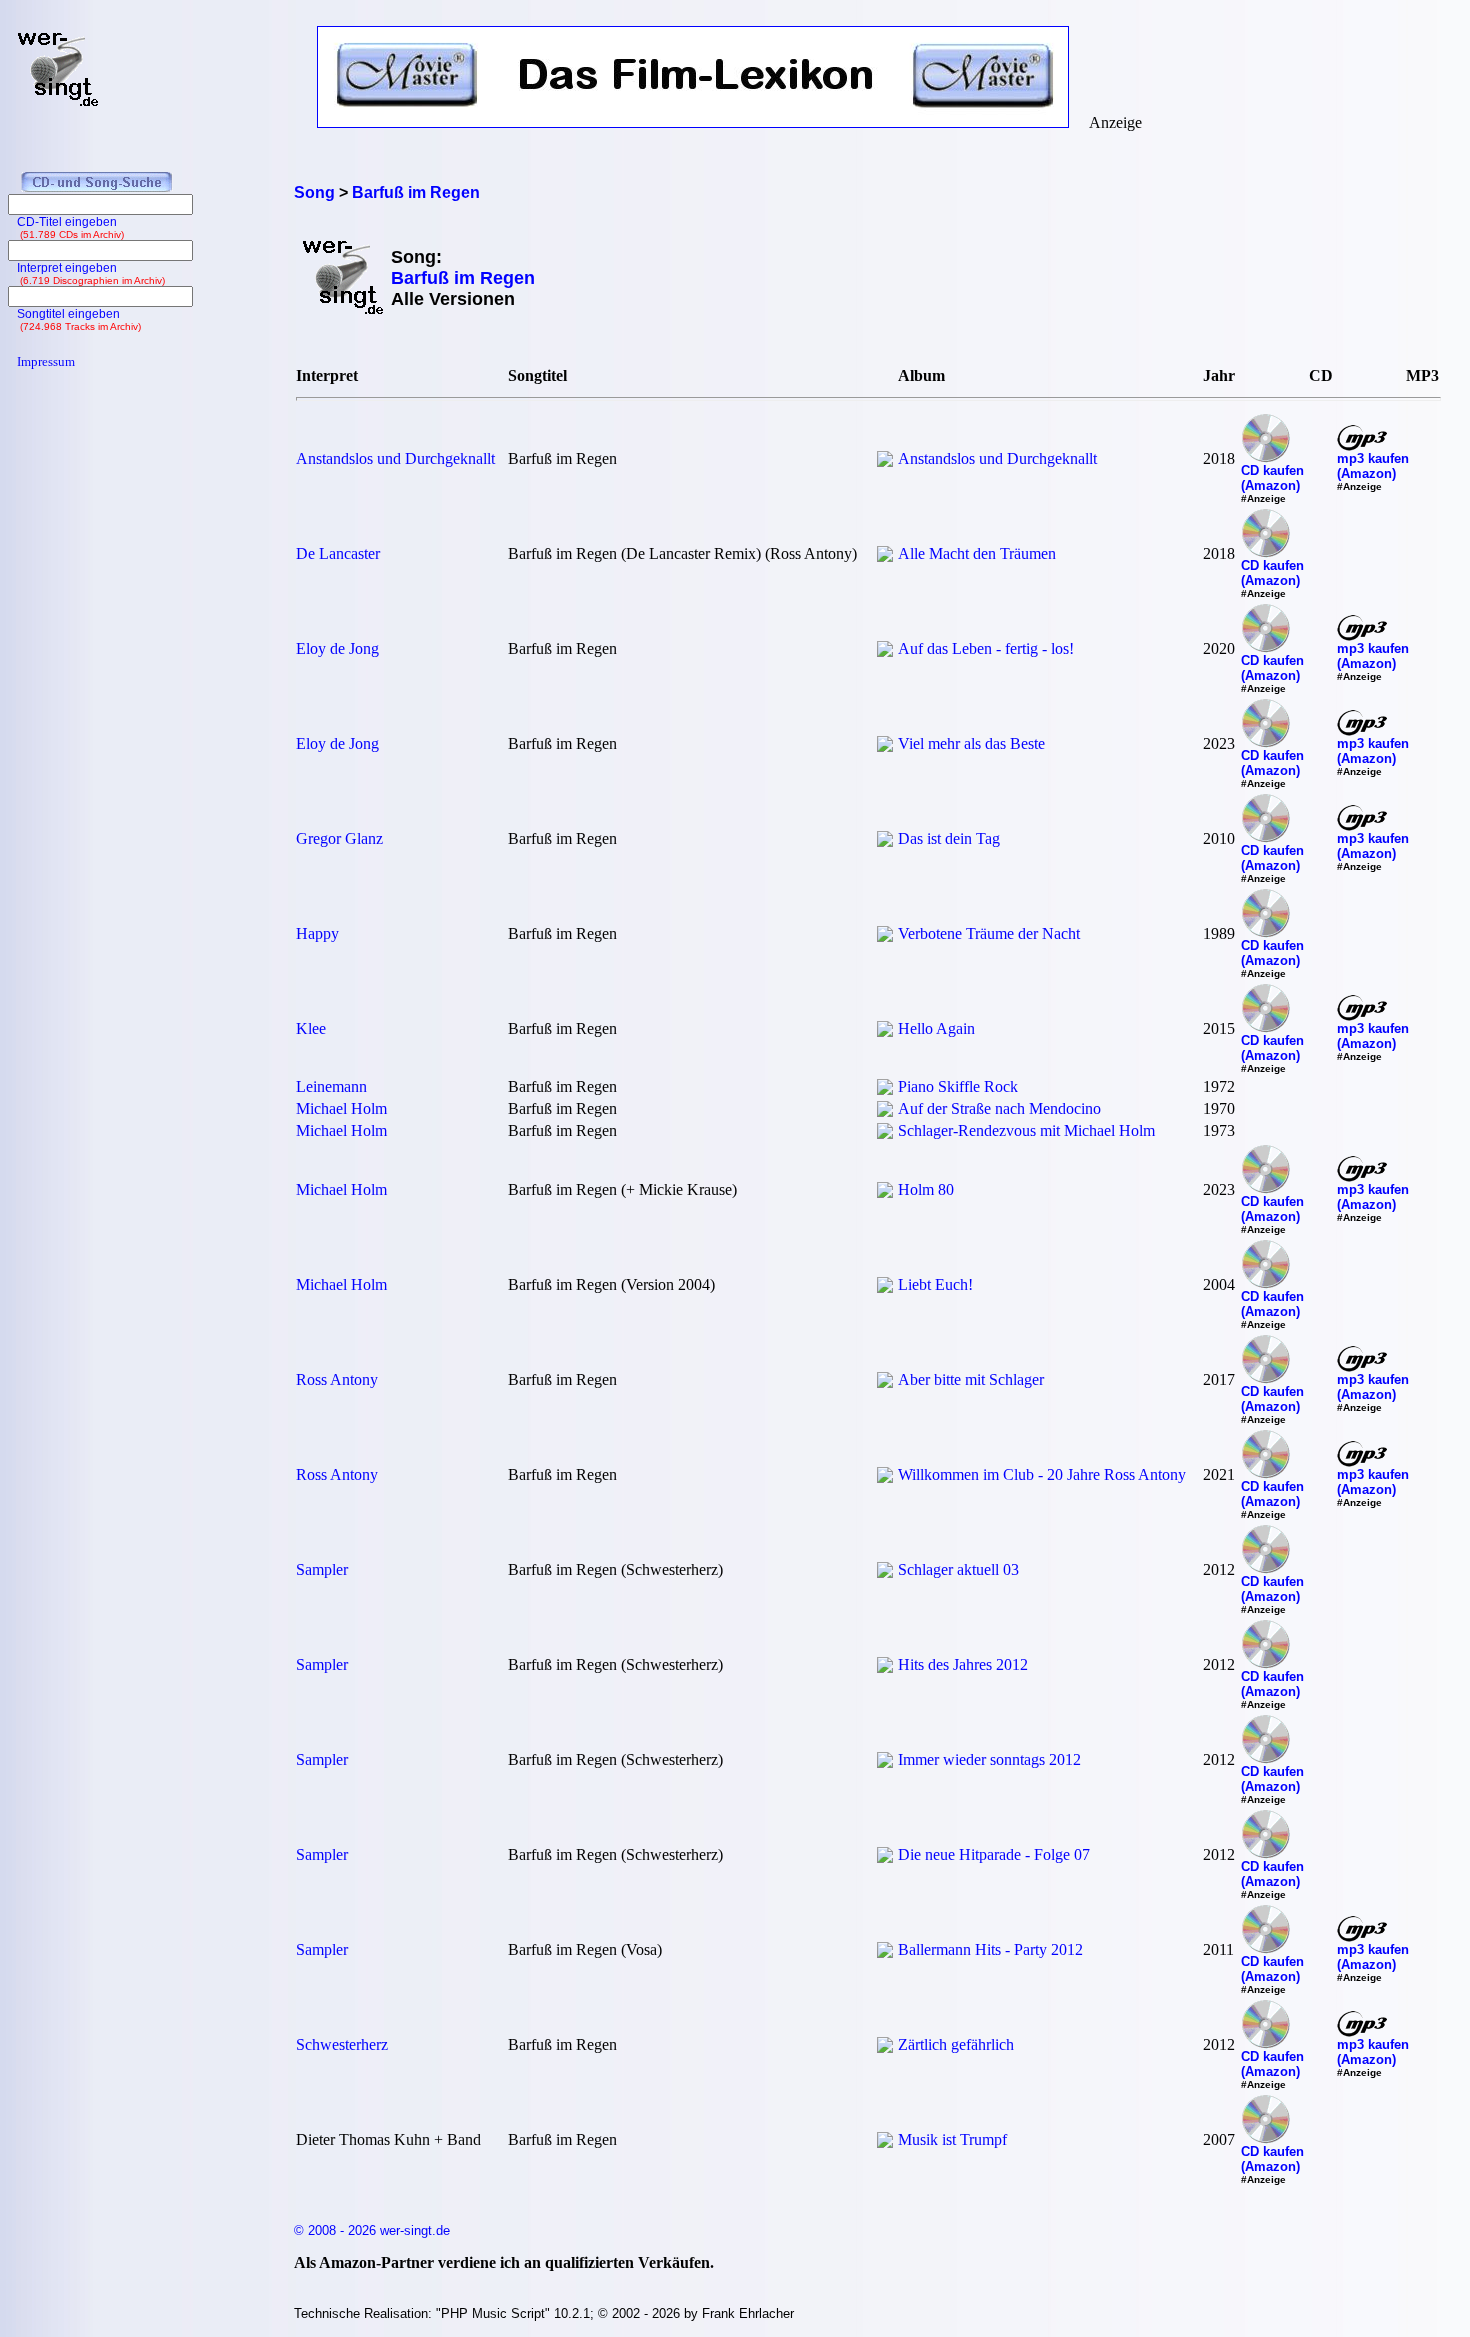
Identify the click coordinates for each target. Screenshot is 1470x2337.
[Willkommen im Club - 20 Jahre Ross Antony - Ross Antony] (885, 1477)
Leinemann (331, 1086)
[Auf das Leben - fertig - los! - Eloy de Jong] (885, 651)
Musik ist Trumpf (952, 2139)
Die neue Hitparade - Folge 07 (994, 1854)
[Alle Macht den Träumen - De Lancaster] (885, 556)
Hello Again (936, 1028)
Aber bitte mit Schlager (971, 1379)
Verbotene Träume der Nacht (989, 933)
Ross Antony (337, 1379)
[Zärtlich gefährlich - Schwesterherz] (885, 2047)
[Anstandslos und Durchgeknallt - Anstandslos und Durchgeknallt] (885, 461)
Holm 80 (926, 1189)
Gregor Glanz (339, 838)
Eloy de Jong (337, 648)
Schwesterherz (342, 2044)
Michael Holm (341, 1108)
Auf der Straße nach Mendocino (999, 1108)
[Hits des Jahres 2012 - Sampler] (885, 1667)
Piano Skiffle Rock (958, 1086)
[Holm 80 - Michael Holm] (885, 1192)
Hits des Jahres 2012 (963, 1664)
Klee (311, 1028)
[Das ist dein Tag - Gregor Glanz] (885, 841)
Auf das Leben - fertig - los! (986, 648)
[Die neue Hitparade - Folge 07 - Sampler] (885, 1857)
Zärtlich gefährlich (956, 2044)
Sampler (322, 1569)
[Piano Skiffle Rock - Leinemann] (885, 1089)
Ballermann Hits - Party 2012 (990, 1949)
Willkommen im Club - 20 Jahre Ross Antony (1042, 1474)
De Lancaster (338, 553)
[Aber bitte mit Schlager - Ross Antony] (885, 1382)
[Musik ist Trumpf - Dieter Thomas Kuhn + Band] (885, 2142)
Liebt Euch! (935, 1284)
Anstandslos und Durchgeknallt (395, 458)
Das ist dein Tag (949, 838)
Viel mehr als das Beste (971, 743)
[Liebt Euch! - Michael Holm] (885, 1287)
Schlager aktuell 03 (958, 1569)
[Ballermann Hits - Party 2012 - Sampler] (885, 1952)
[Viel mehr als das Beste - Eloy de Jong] (885, 746)
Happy (317, 933)
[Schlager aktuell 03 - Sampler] (885, 1572)
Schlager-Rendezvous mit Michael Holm (1026, 1130)
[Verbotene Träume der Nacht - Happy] (885, 936)
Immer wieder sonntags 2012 (989, 1759)
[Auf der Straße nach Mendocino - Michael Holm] (885, 1111)
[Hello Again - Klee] (885, 1031)
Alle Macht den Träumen (977, 553)
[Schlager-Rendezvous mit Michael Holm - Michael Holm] (885, 1133)
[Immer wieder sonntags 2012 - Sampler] (885, 1762)
